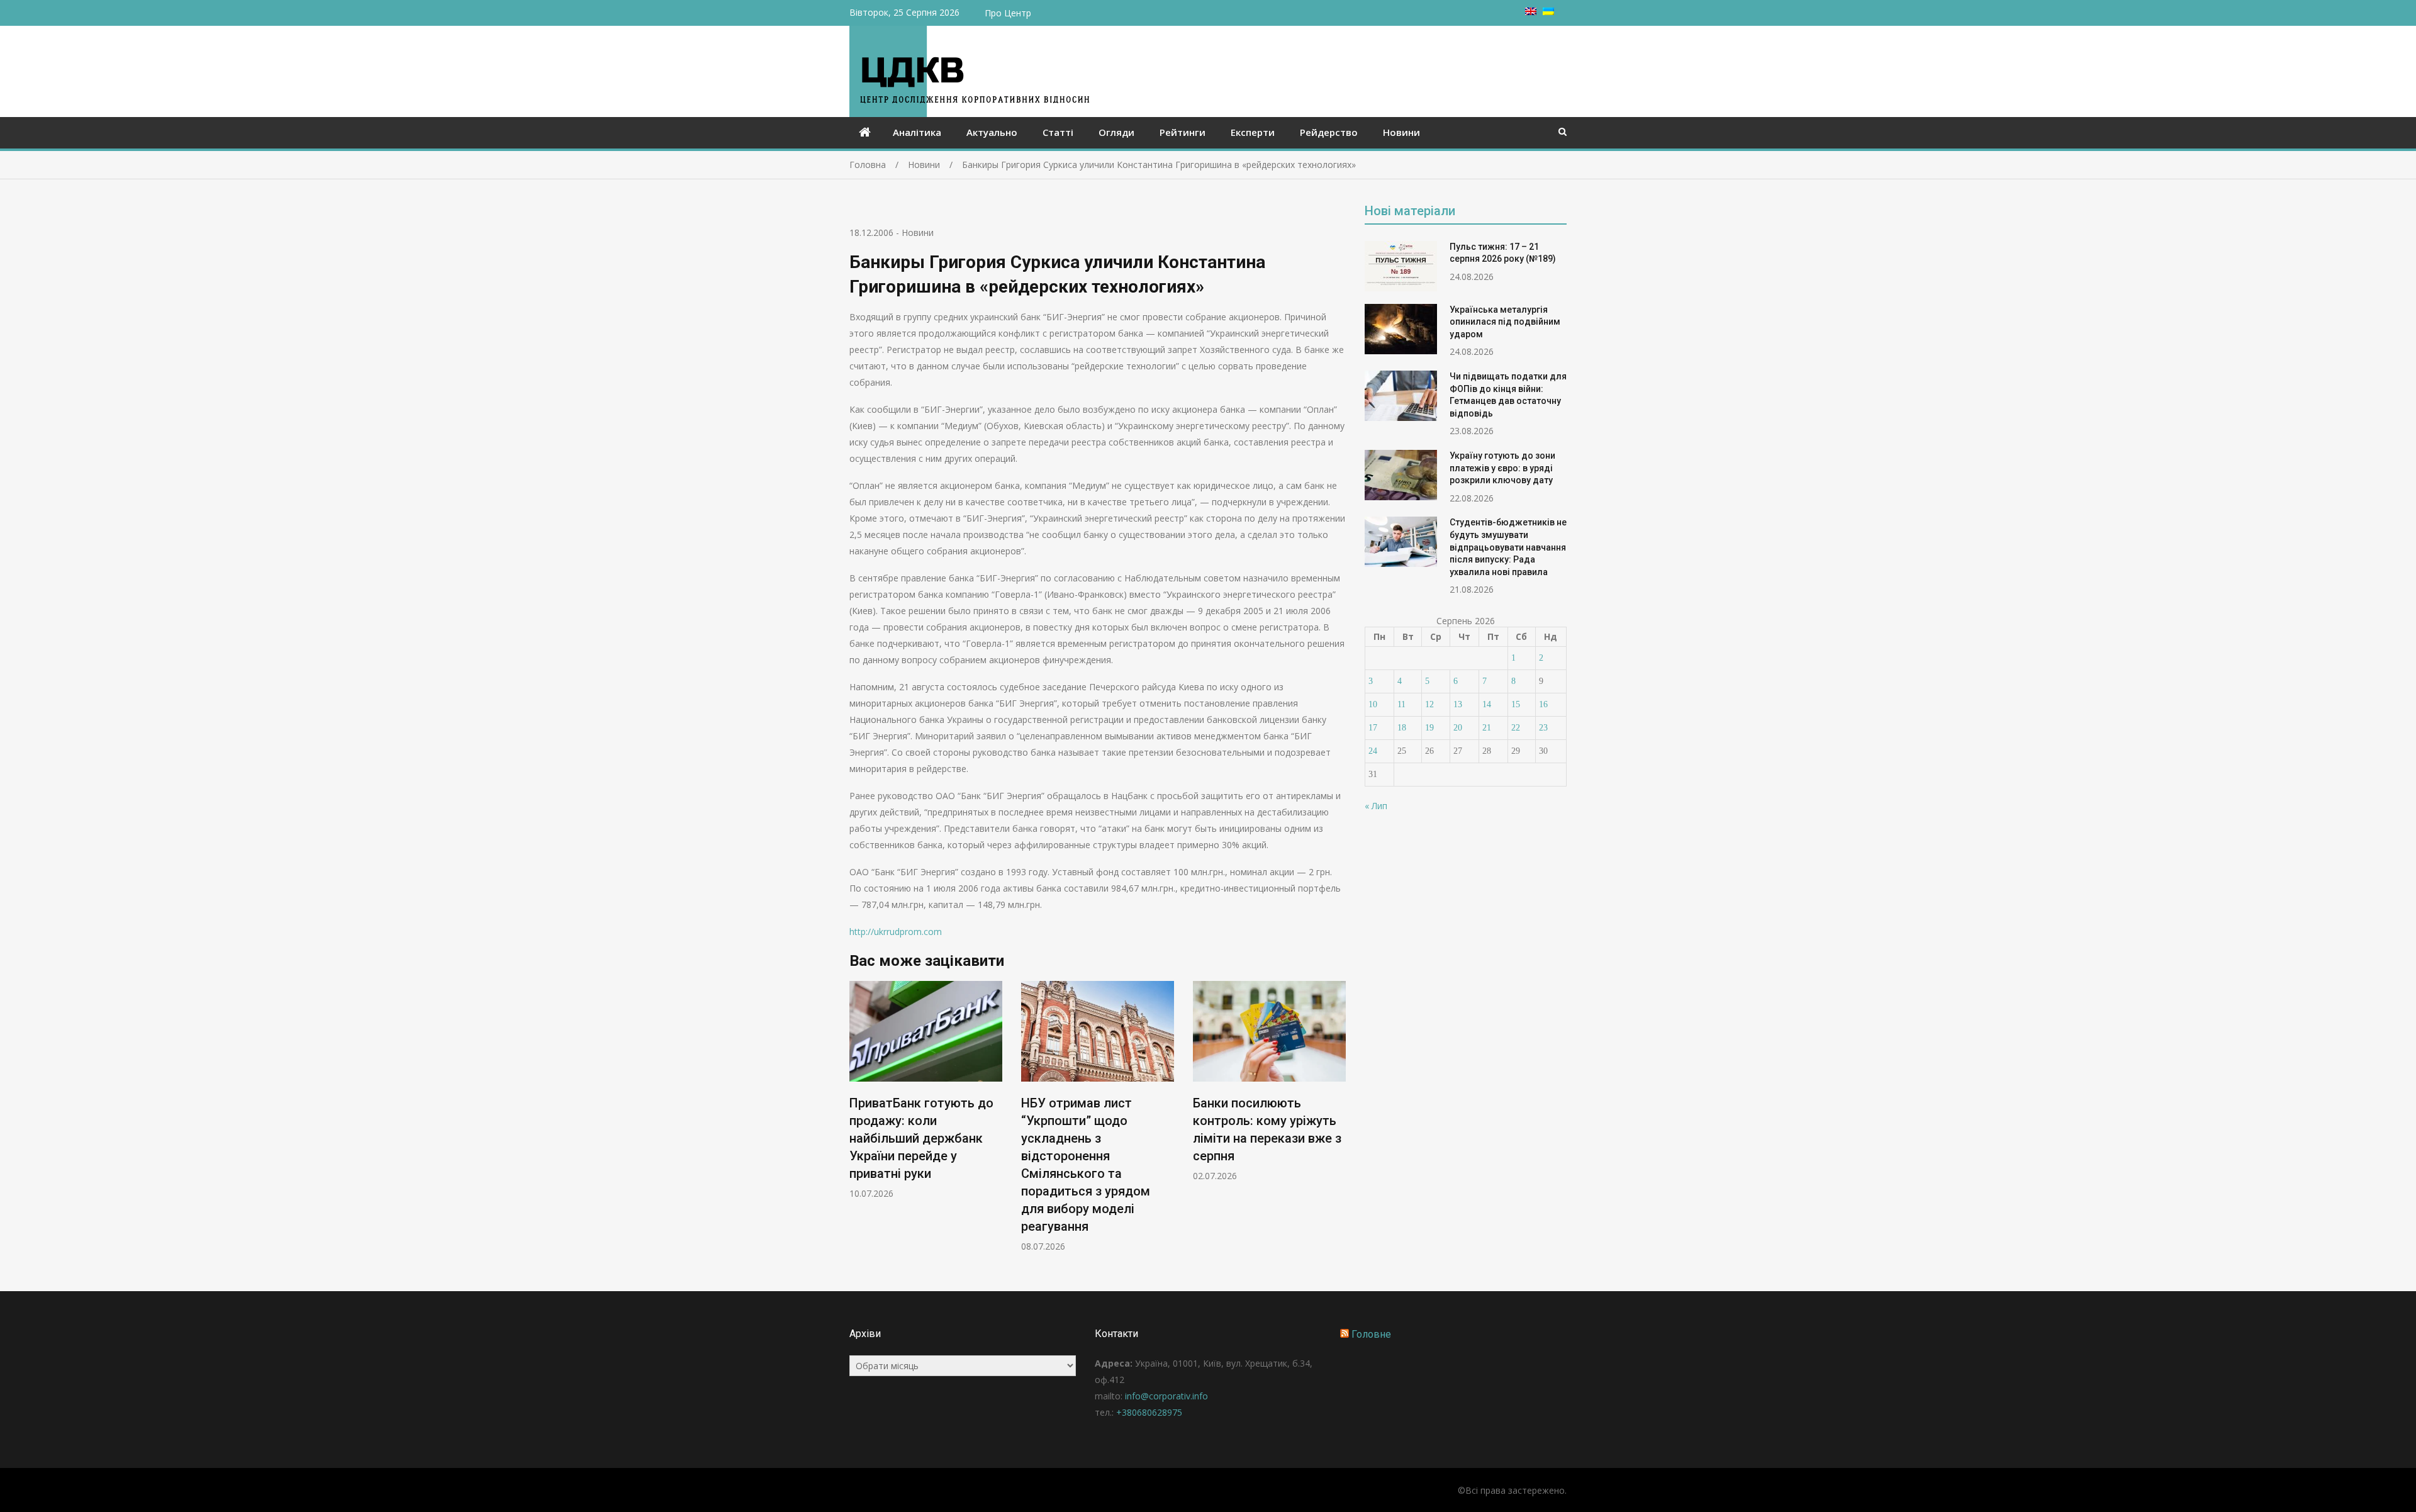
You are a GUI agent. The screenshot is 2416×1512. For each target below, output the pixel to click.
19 (1429, 728)
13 (1458, 704)
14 (1487, 704)
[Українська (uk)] (1548, 12)
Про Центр (1008, 13)
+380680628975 (1149, 1412)
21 (1487, 728)
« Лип (1376, 806)
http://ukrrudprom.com (896, 932)
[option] (926, 1090)
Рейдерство (1329, 132)
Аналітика (917, 132)
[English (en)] (1531, 12)
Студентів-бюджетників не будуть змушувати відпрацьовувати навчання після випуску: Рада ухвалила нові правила (1508, 547)
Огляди (1116, 132)
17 (1373, 728)
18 (1402, 728)
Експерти (1253, 132)
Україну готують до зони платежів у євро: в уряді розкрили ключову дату (1502, 468)
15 (1516, 704)
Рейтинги (1183, 132)
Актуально (992, 132)
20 (1458, 728)
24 (1373, 751)
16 (1543, 704)
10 (1373, 704)
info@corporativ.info (1166, 1396)
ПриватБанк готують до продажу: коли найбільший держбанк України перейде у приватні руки (921, 1138)
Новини (1401, 132)
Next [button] (1338, 1123)
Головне (1371, 1334)
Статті (1058, 132)
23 (1543, 728)
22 (1516, 728)
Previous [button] (858, 1123)
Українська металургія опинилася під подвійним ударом (1505, 322)
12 (1429, 704)
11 (1401, 704)
